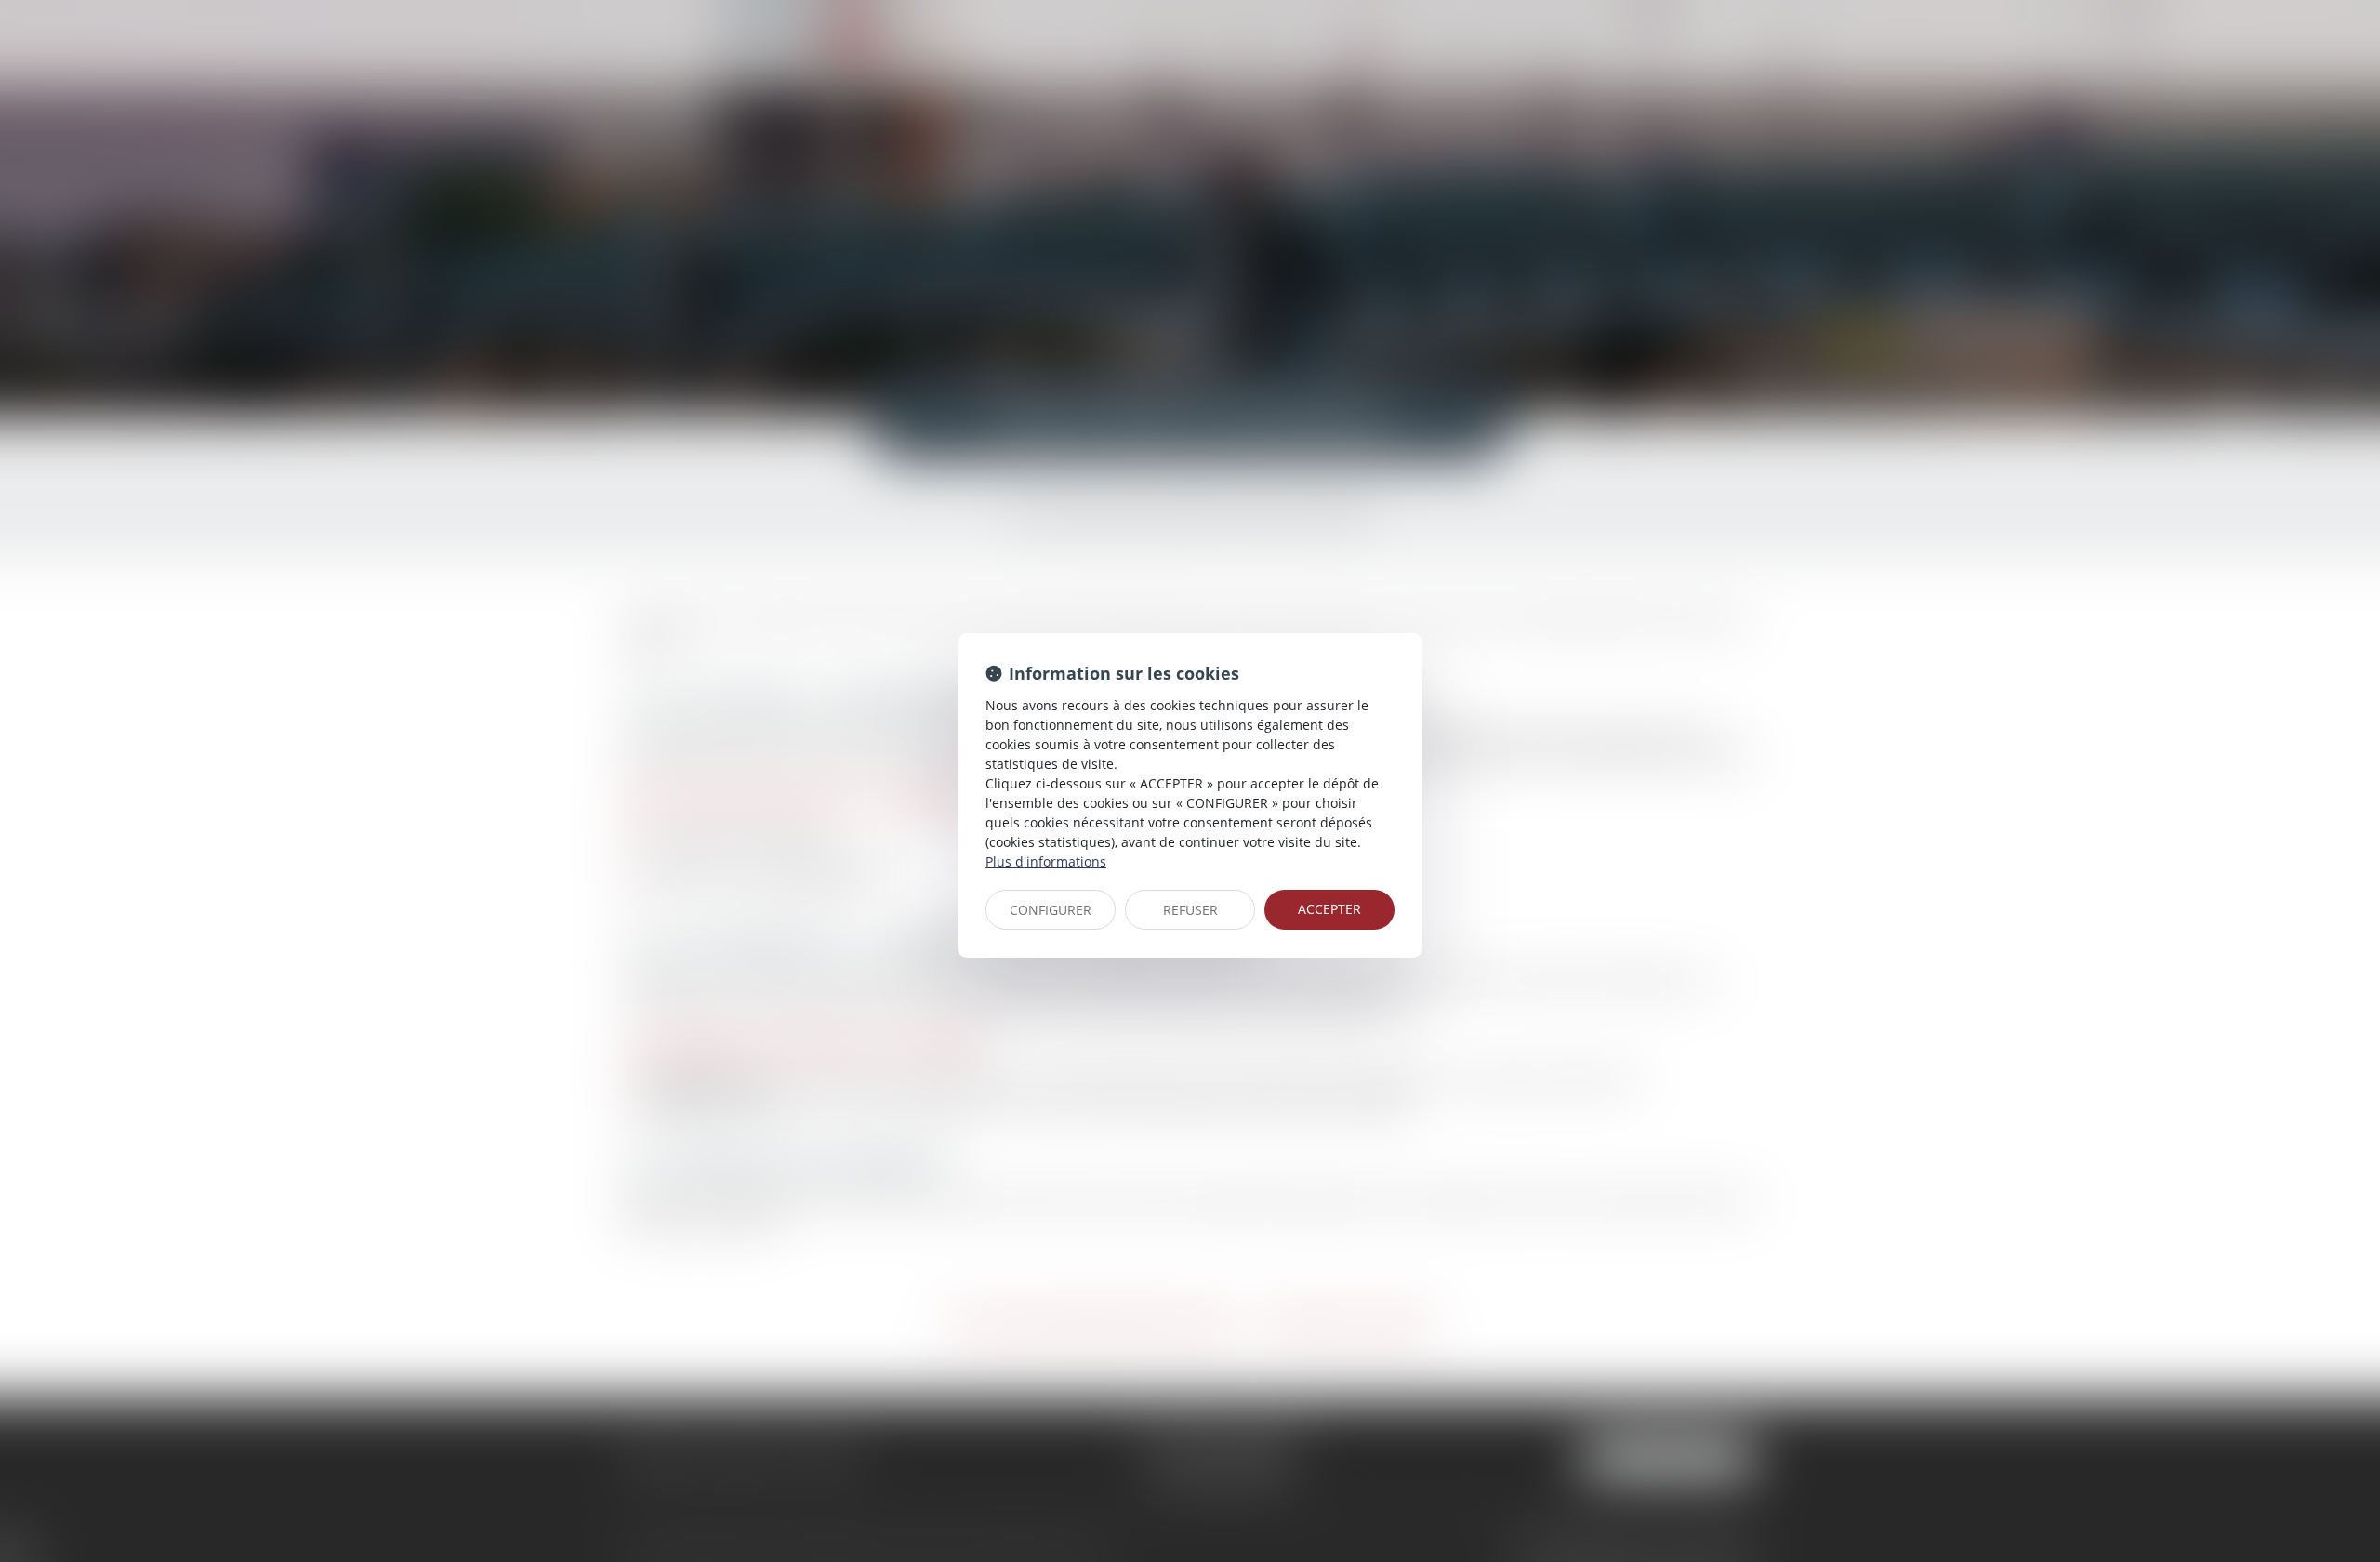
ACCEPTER (1329, 909)
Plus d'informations (1046, 861)
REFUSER (1190, 910)
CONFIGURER (1051, 910)
